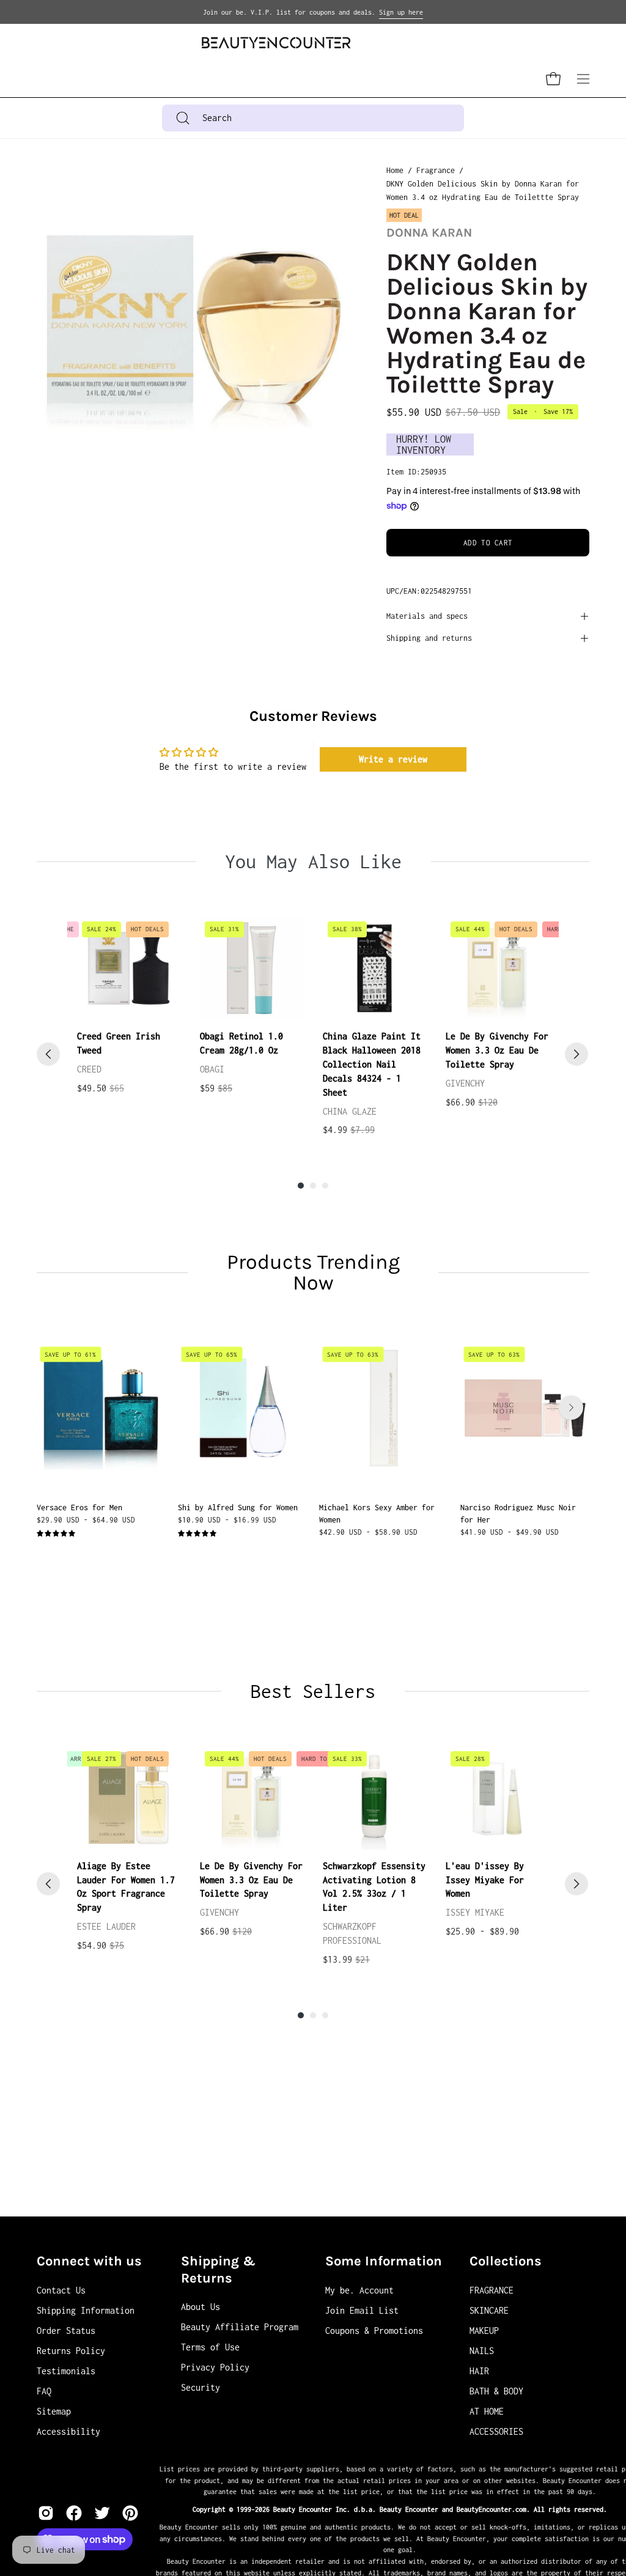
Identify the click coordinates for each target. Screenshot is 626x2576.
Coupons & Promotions (374, 2331)
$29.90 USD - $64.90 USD (86, 1519)
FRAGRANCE (492, 2290)
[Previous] (48, 1054)
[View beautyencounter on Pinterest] (130, 2513)
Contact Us (61, 2290)
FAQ (44, 2391)
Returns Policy (71, 2351)
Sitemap (54, 2411)
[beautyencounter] (276, 42)
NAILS (482, 2351)
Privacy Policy (215, 2367)
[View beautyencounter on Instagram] (46, 2513)
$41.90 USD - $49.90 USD (510, 1531)
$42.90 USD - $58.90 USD (368, 1531)
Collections (506, 2261)
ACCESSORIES (496, 2431)
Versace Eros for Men (79, 1508)
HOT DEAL (404, 215)
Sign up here (401, 12)
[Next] (576, 1054)
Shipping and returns (429, 638)
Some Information (384, 2261)
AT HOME (487, 2411)
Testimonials (66, 2371)
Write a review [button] (393, 759)
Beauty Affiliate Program (240, 2327)
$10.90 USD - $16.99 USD (227, 1519)
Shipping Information (86, 2310)
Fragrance (436, 170)
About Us (201, 2307)
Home (395, 170)
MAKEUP (484, 2331)
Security (201, 2387)
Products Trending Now (313, 1272)
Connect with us (89, 2261)
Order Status (66, 2331)
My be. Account (359, 2290)
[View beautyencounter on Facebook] (74, 2513)
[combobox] (313, 118)
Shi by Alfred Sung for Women (238, 1508)
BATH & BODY (496, 2391)
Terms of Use (210, 2347)
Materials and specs (427, 616)
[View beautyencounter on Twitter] (102, 2513)
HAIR (479, 2371)
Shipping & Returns (218, 2270)
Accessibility (68, 2431)
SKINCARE (489, 2310)
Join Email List (362, 2310)
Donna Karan (429, 233)
